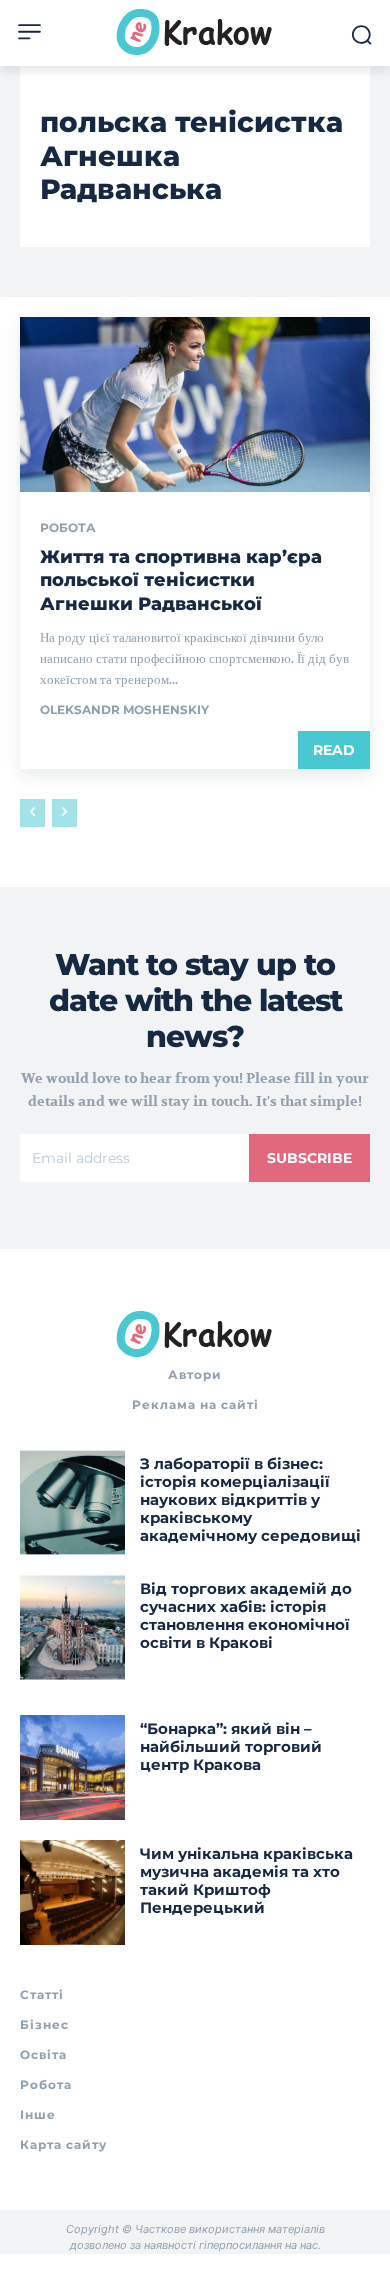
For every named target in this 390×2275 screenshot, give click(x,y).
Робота (68, 528)
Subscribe (309, 1158)
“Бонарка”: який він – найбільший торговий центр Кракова (231, 1746)
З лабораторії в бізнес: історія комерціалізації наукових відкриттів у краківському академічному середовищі (250, 1499)
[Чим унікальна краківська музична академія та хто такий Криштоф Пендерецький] (72, 1892)
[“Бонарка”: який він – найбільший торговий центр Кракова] (72, 1767)
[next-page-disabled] (64, 813)
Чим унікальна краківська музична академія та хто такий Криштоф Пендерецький (246, 1880)
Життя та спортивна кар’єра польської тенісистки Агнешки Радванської (181, 580)
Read (334, 750)
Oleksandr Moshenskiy (124, 709)
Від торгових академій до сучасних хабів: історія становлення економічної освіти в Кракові (246, 1615)
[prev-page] (32, 813)
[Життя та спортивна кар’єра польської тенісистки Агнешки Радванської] (195, 404)
